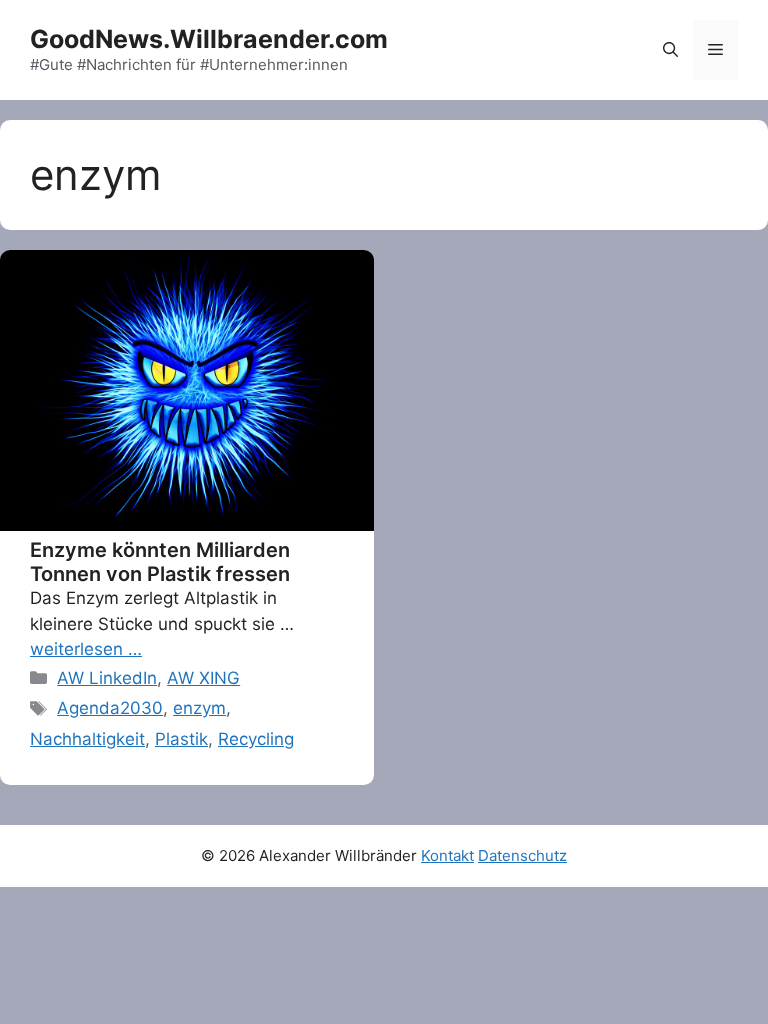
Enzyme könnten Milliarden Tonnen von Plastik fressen (160, 562)
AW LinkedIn (107, 678)
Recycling (256, 739)
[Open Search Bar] (670, 50)
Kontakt (447, 855)
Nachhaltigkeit (87, 739)
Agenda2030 (110, 708)
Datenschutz (522, 855)
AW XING (203, 678)
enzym (199, 708)
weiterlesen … (86, 649)
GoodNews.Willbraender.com (209, 39)
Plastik (181, 739)
